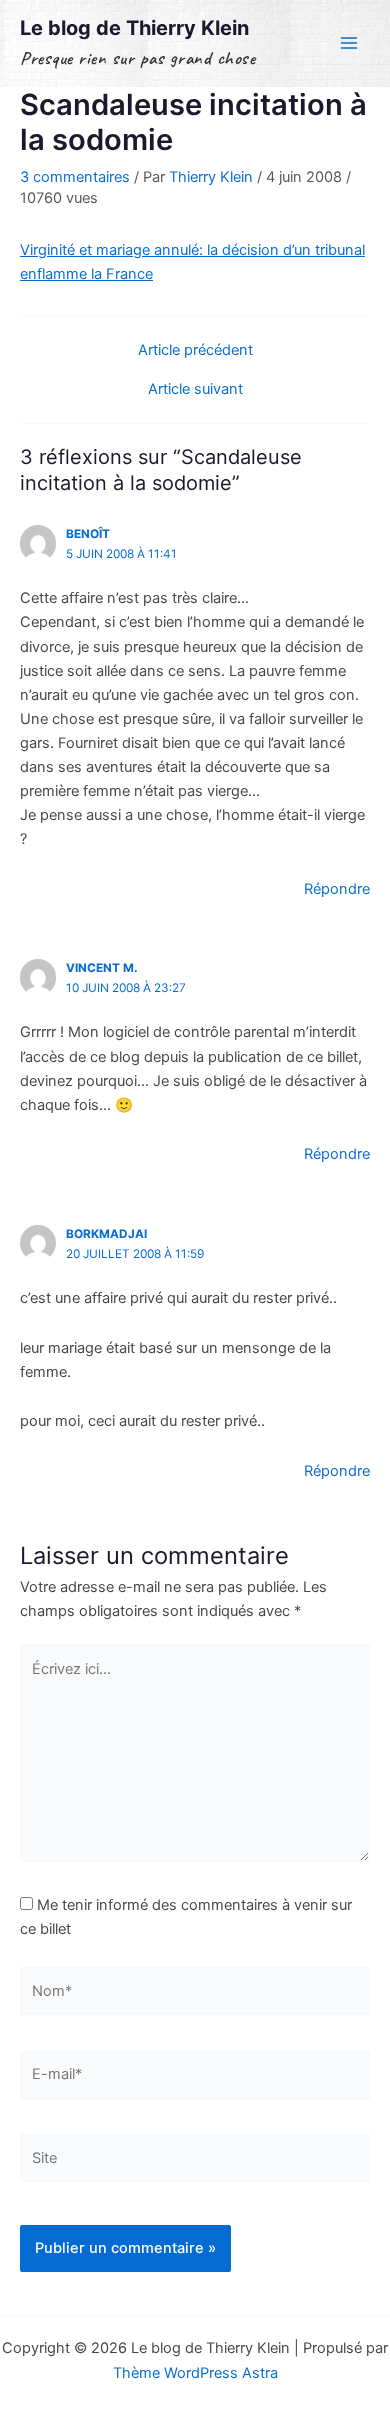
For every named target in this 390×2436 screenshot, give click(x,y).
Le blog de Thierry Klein (134, 28)
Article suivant (195, 389)
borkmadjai (106, 1234)
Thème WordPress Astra (195, 2373)
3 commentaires (75, 177)
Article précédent (195, 350)
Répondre (337, 889)
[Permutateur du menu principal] (349, 43)
